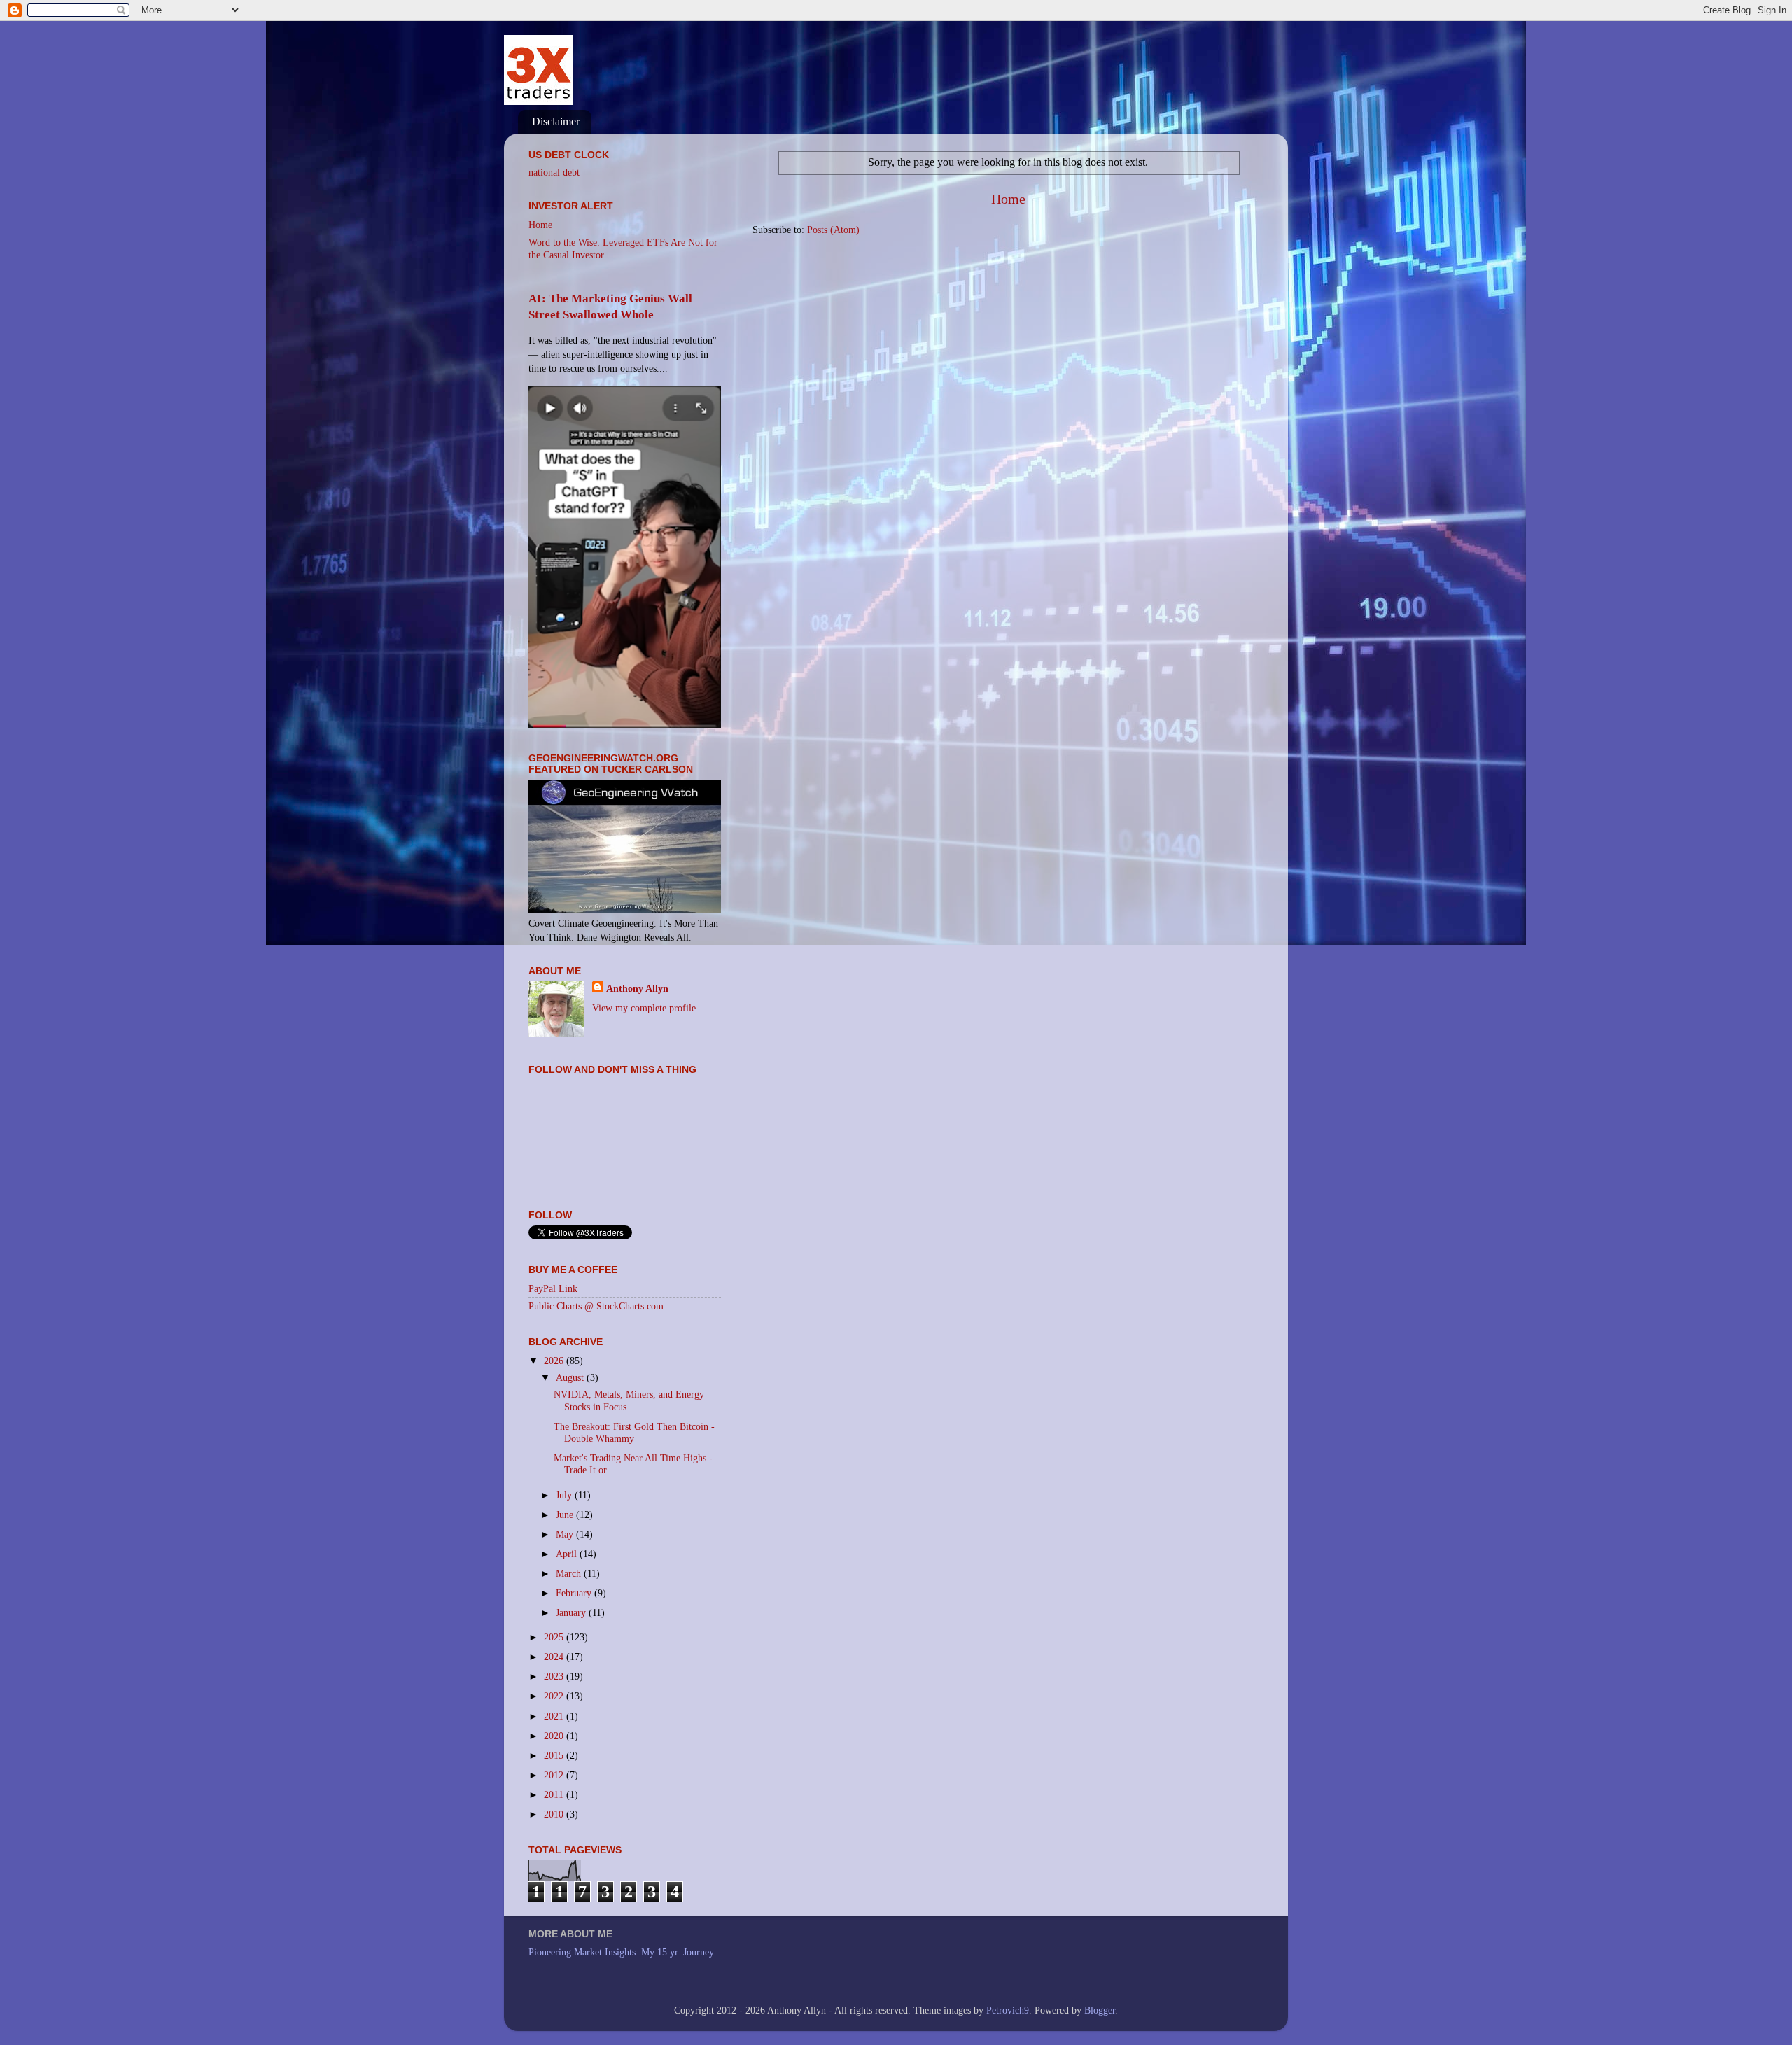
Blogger (1100, 2010)
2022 (555, 1696)
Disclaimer (556, 121)
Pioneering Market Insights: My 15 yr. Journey (621, 1952)
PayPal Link (553, 1288)
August (571, 1377)
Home (1008, 199)
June (566, 1515)
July (565, 1495)
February (575, 1593)
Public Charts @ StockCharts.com (596, 1306)
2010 (555, 1814)
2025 (555, 1637)
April (568, 1554)
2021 (555, 1716)
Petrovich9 (1008, 2010)
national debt (554, 172)
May (566, 1534)
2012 (555, 1775)
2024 (555, 1657)
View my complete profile (644, 1008)
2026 (555, 1361)
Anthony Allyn (637, 988)
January (572, 1612)
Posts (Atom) (833, 230)
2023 (555, 1676)
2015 (555, 1755)
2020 (555, 1736)
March (570, 1573)
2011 (555, 1794)
